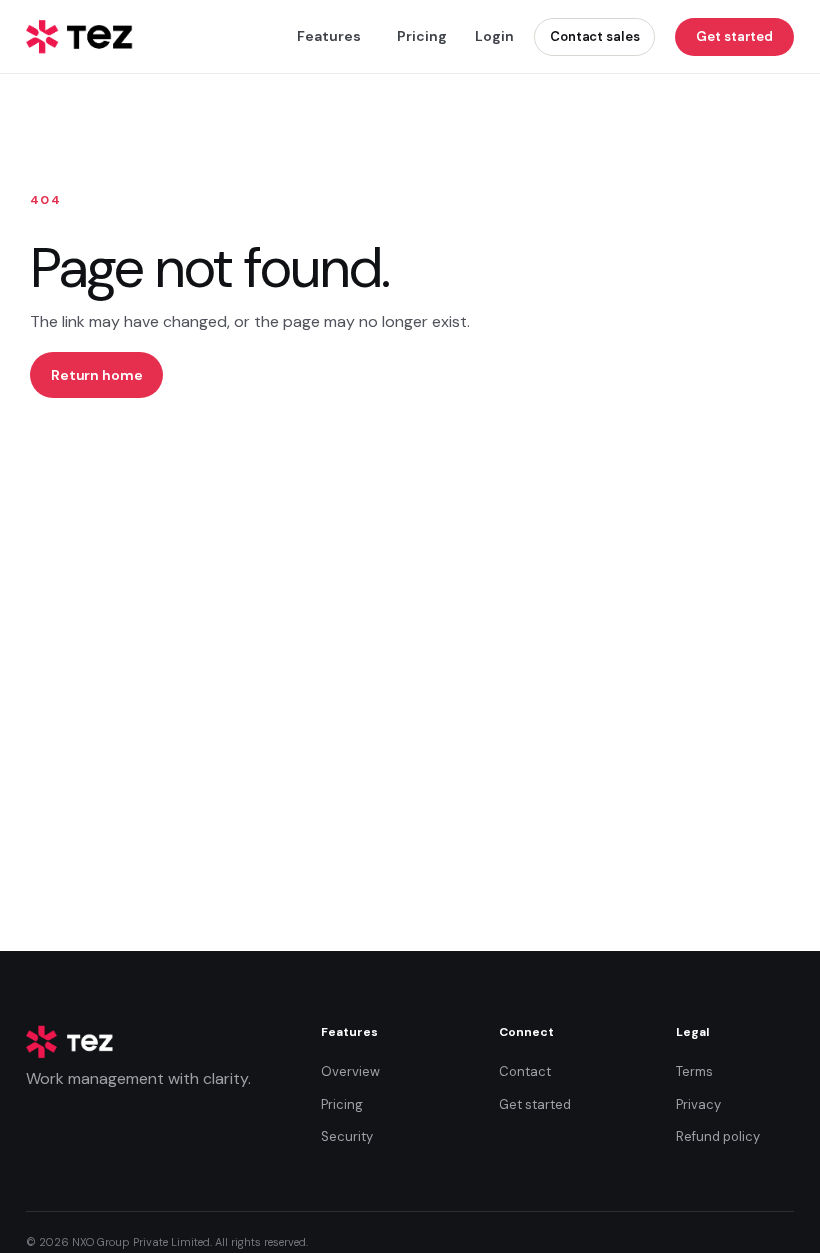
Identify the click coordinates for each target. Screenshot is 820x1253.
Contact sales (594, 36)
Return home (96, 375)
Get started (734, 36)
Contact (525, 1071)
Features (329, 36)
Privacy (698, 1104)
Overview (350, 1071)
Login (494, 36)
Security (347, 1136)
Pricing (422, 36)
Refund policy (718, 1136)
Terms (694, 1071)
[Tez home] (80, 37)
